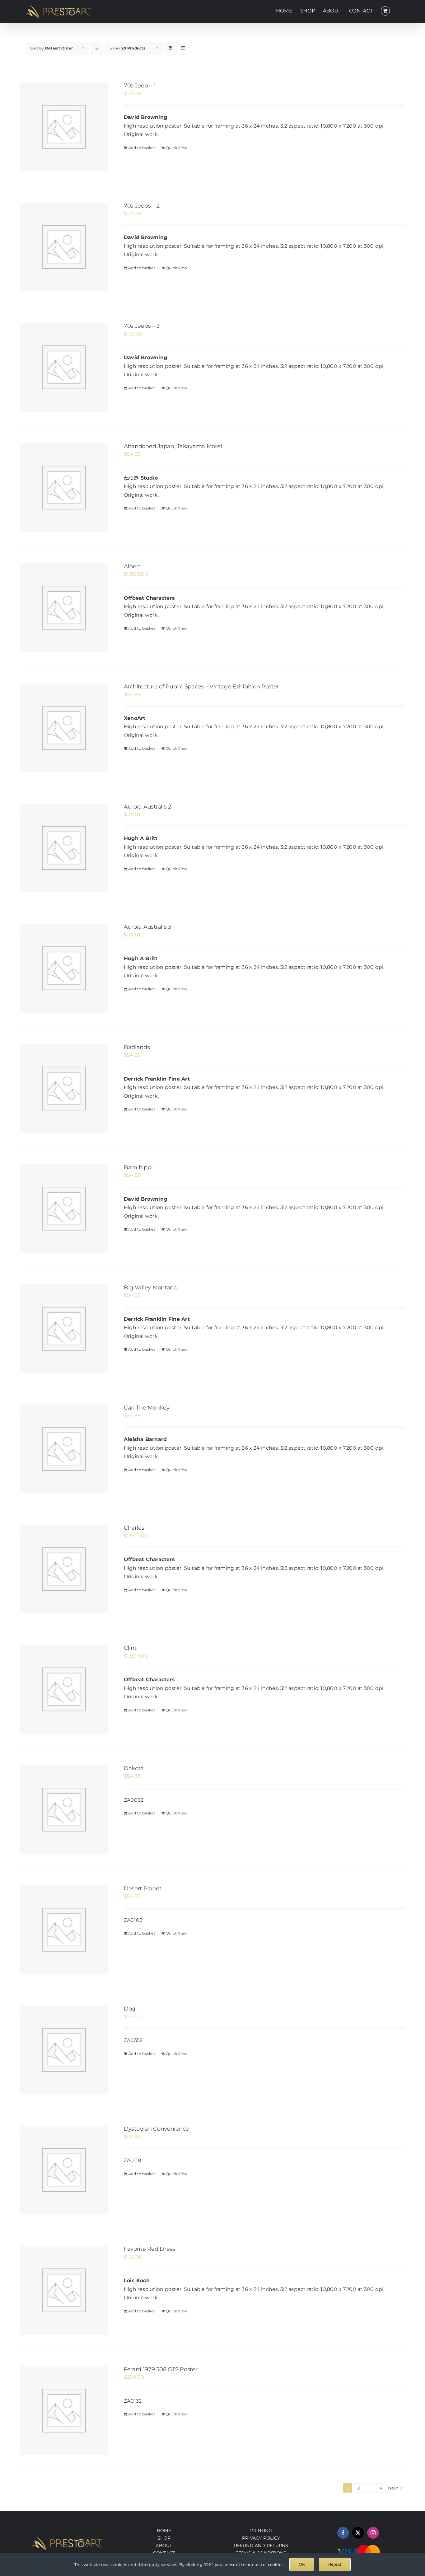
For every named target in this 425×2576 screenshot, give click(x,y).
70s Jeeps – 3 (142, 326)
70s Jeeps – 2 (142, 206)
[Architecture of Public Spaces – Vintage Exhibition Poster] (64, 728)
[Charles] (64, 1569)
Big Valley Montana (150, 1288)
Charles (134, 1528)
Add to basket (142, 148)
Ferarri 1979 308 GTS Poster (161, 2369)
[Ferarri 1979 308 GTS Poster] (64, 2411)
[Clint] (64, 1689)
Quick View (177, 148)
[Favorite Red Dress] (64, 2290)
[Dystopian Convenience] (64, 2170)
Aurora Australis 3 (147, 927)
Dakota (134, 1768)
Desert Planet (143, 1889)
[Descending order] (97, 48)
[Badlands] (64, 1089)
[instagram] (373, 2533)
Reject (335, 2564)
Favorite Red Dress (149, 2249)
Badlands (137, 1047)
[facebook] (343, 2533)
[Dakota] (64, 1810)
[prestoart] (67, 2538)
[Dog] (64, 2050)
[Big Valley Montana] (64, 1329)
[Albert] (64, 608)
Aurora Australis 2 (147, 807)
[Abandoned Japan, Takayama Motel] (64, 488)
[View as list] (183, 48)
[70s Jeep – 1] (64, 127)
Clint (130, 1648)
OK (302, 2564)
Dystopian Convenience (156, 2129)
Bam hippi (138, 1167)
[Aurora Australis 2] (64, 848)
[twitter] (358, 2533)
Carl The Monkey (147, 1408)
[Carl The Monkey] (64, 1449)
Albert (132, 566)
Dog (130, 2009)
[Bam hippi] (64, 1209)
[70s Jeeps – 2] (64, 247)
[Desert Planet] (64, 1930)
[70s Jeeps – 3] (64, 367)
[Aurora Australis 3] (64, 968)
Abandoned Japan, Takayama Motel (173, 446)
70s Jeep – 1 (140, 86)
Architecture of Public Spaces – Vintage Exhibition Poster (201, 687)
